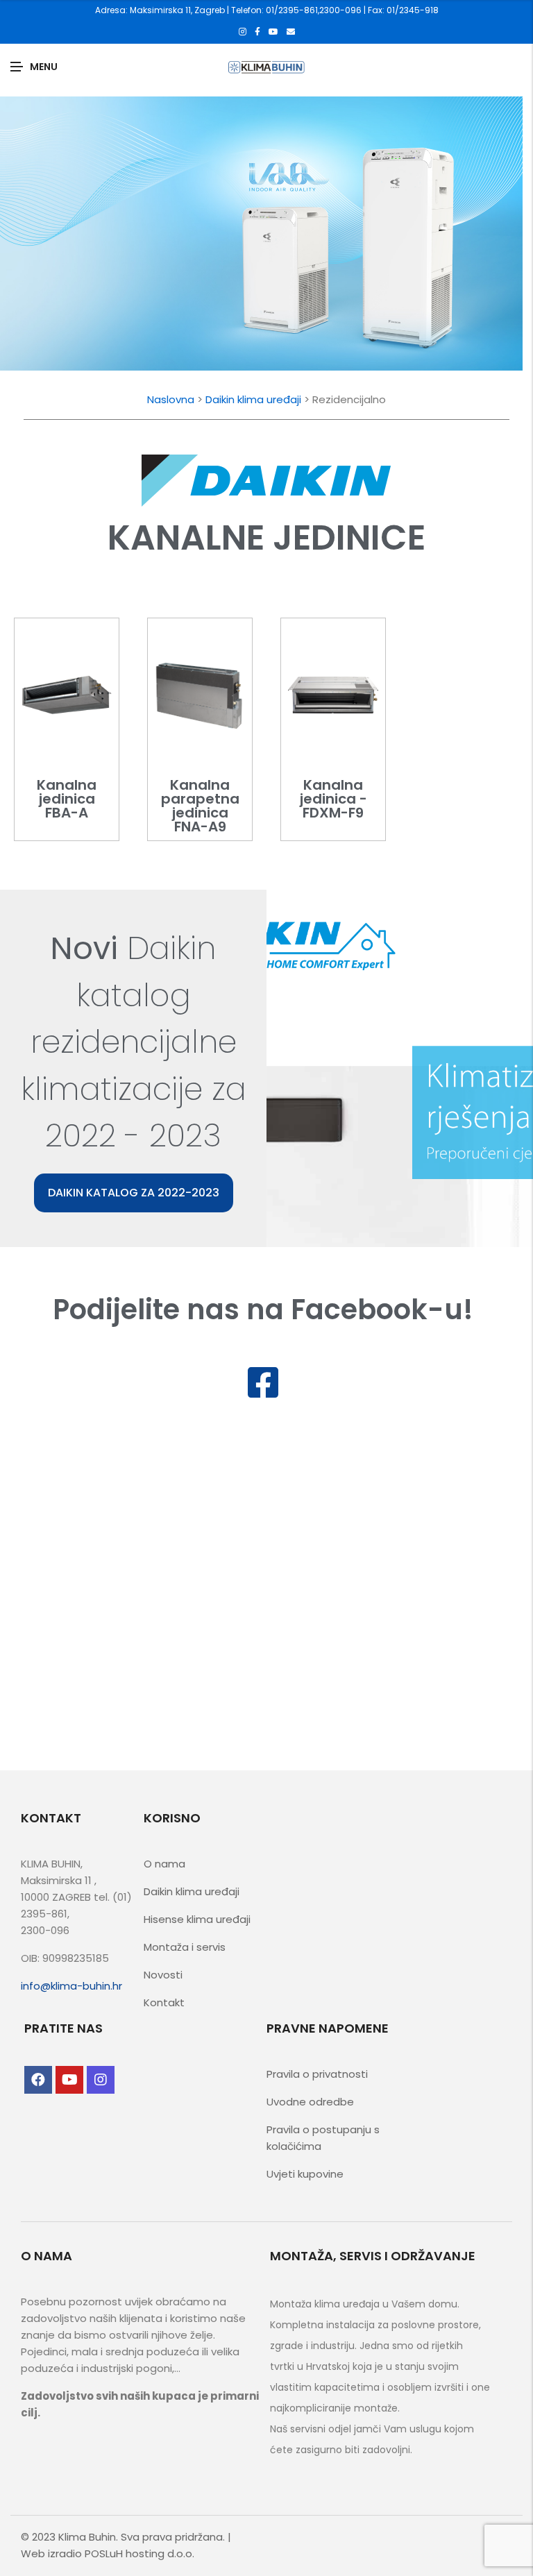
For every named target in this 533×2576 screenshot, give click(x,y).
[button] (134, 1193)
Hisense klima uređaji (197, 1919)
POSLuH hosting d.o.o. (139, 2553)
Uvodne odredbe (310, 2102)
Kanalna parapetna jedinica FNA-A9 (200, 806)
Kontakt (164, 2002)
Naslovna (171, 399)
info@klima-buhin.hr (71, 1986)
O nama (164, 1864)
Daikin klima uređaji (253, 399)
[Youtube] (273, 32)
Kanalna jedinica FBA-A (67, 799)
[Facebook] (257, 32)
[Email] (291, 32)
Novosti (163, 1975)
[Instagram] (243, 32)
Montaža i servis (185, 1947)
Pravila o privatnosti (317, 2074)
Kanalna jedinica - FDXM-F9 (333, 799)
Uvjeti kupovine (305, 2174)
